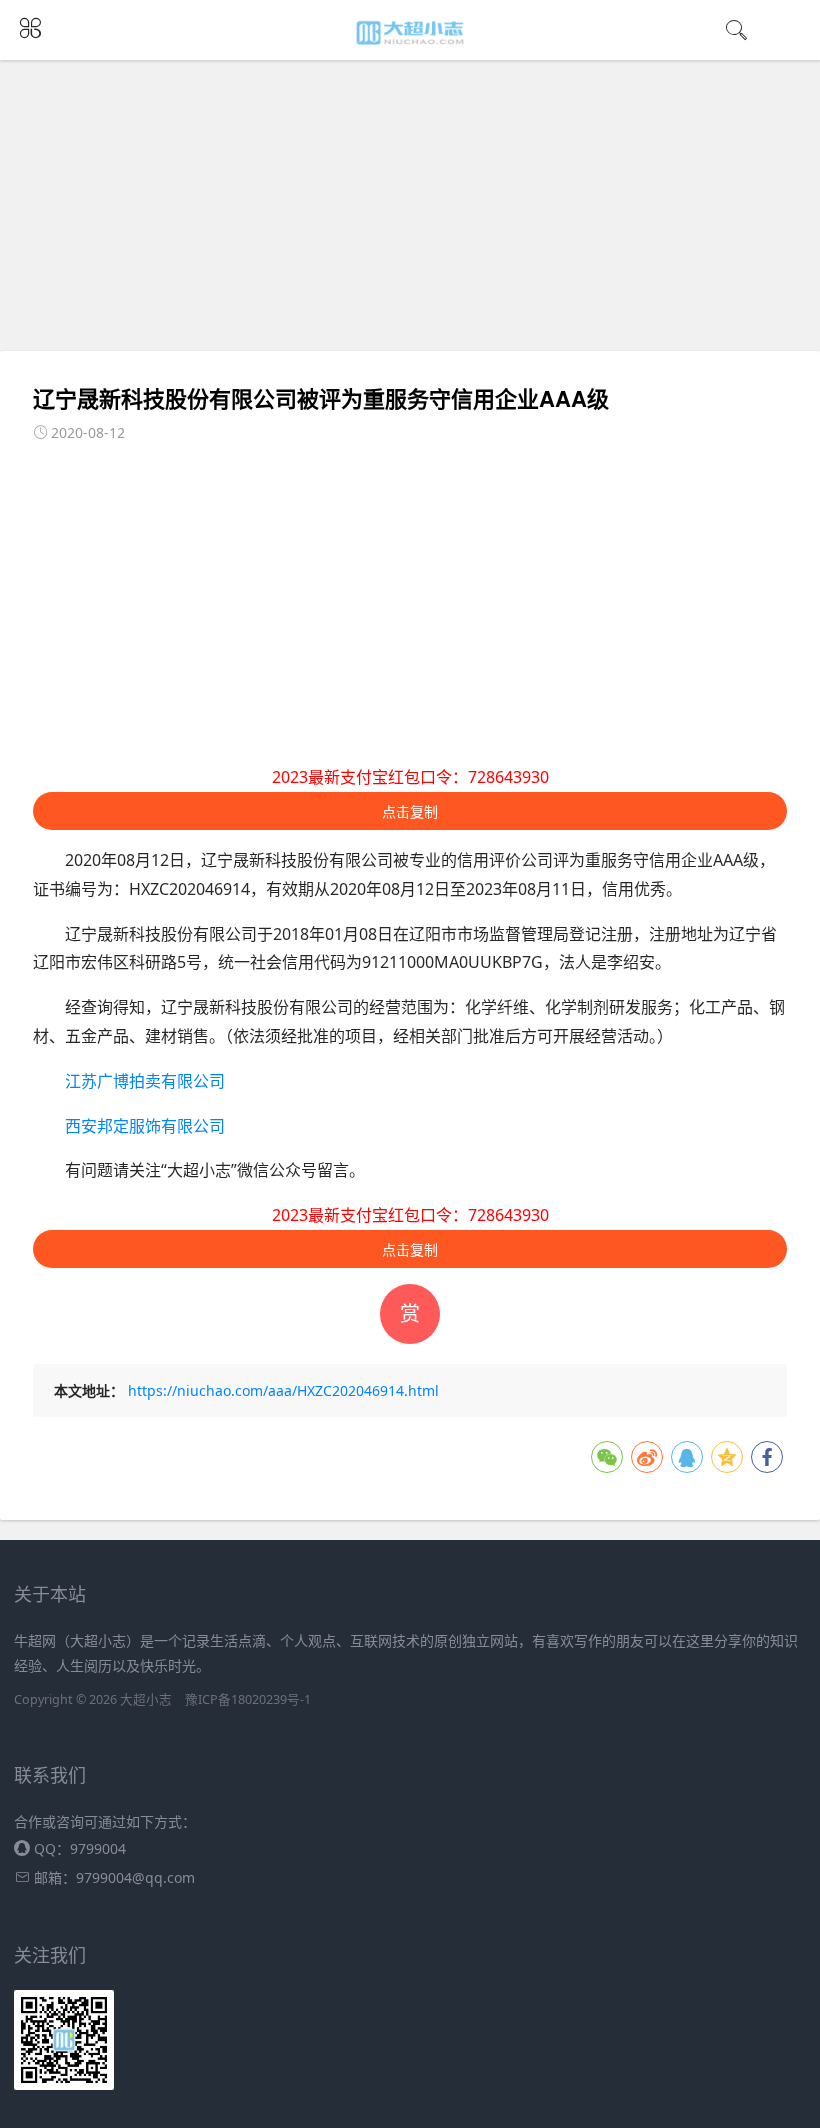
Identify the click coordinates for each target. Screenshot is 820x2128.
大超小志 (146, 1699)
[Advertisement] (415, 206)
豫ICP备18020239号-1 (248, 1699)
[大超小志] (410, 31)
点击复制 (410, 811)
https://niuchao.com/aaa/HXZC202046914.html (283, 1390)
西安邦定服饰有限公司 (145, 1126)
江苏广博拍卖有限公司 (145, 1081)
